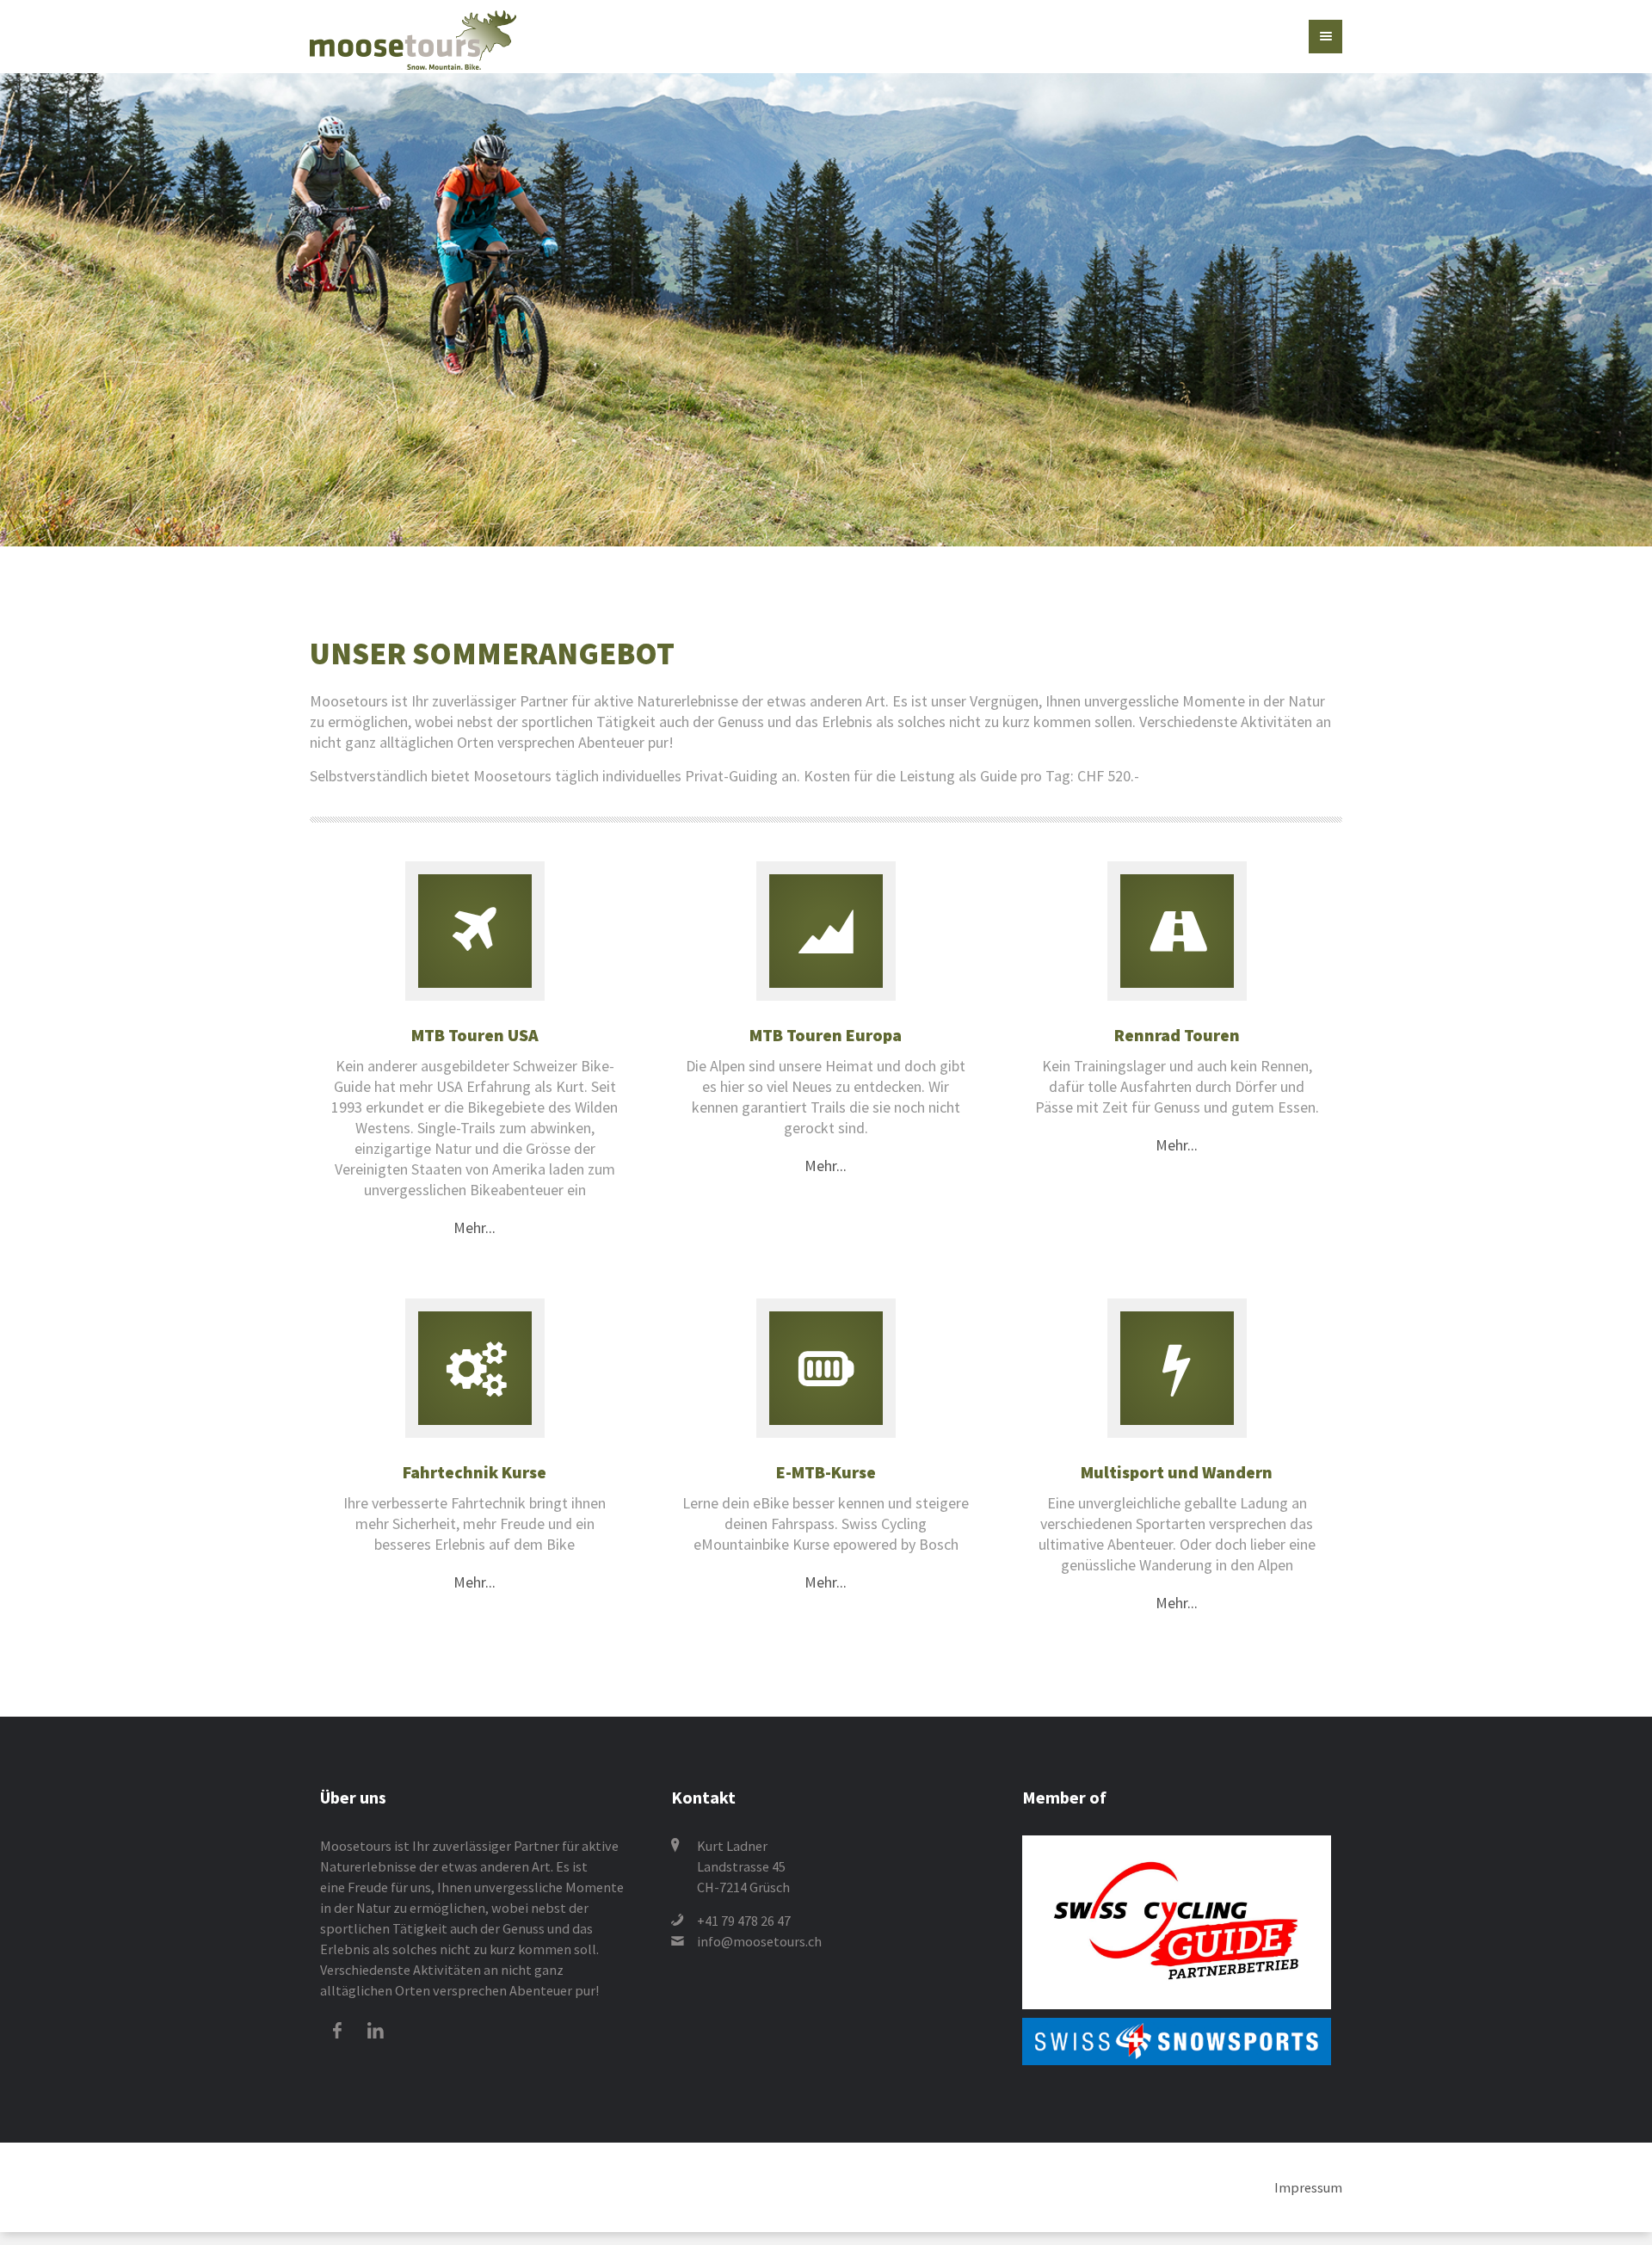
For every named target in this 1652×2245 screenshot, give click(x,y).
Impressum (1308, 2144)
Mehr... (475, 1206)
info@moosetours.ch (759, 1898)
